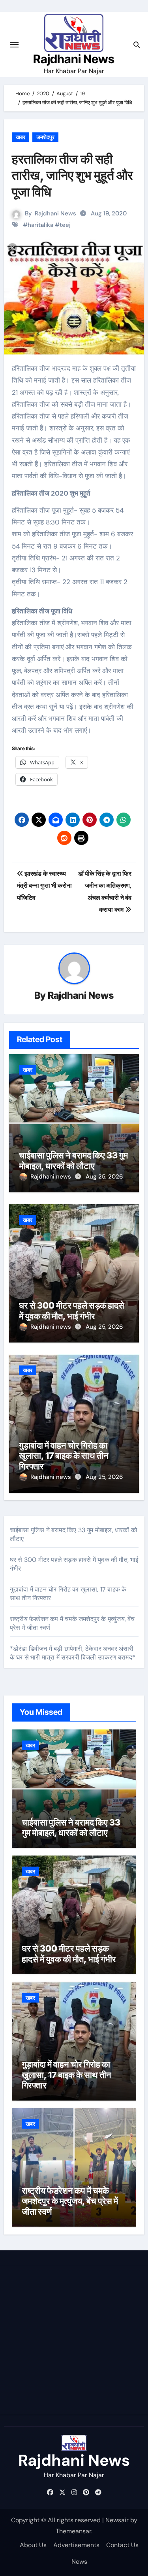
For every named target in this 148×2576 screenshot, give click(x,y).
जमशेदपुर (45, 137)
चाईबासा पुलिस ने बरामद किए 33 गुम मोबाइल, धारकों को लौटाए (73, 1160)
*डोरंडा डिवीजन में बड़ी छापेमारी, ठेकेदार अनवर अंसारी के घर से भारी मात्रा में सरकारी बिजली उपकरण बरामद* (73, 1653)
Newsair (117, 2520)
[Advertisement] (74, 2340)
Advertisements (76, 2545)
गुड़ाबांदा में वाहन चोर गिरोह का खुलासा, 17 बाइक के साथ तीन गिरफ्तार (64, 1456)
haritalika (40, 225)
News (79, 2562)
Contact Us (122, 2545)
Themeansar (73, 2531)
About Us (33, 2545)
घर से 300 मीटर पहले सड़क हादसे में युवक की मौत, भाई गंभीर (72, 1311)
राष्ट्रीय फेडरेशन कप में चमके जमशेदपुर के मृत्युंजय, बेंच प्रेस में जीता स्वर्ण (70, 2201)
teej (65, 225)
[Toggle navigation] (14, 45)
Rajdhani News (74, 59)
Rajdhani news (52, 1177)
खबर (21, 137)
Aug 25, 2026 (104, 1177)
